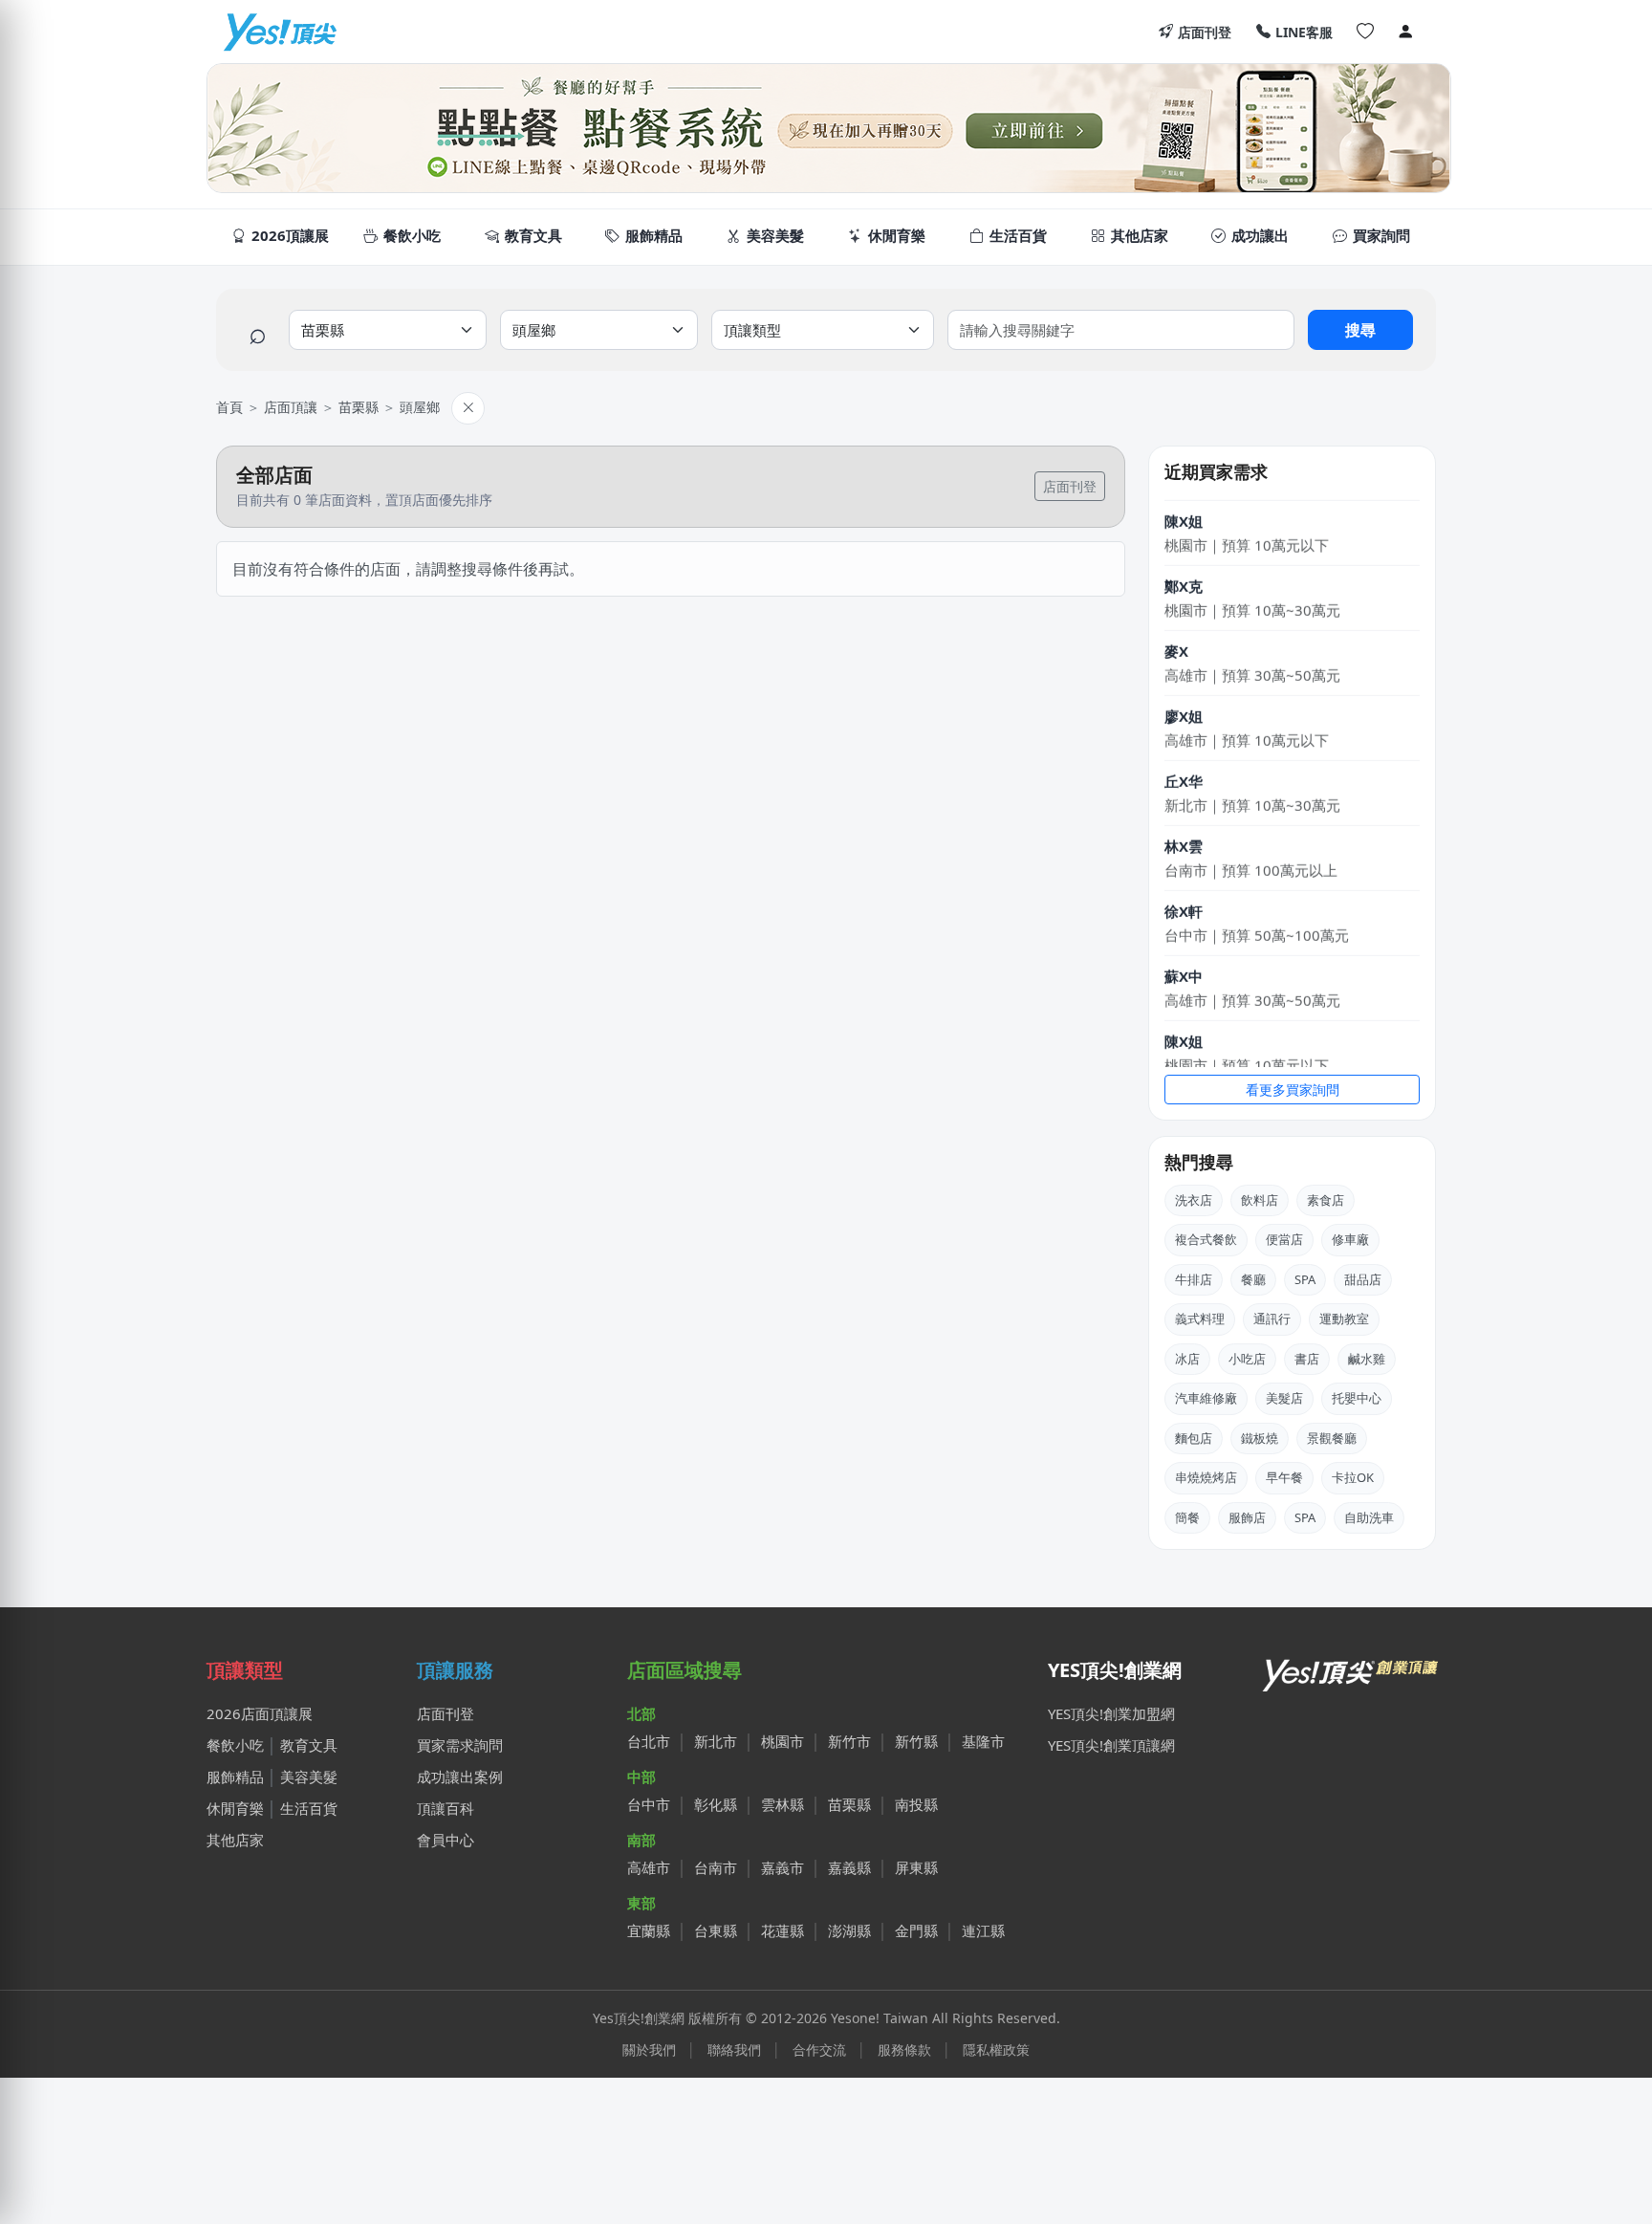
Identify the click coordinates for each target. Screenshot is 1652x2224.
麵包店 (1194, 1438)
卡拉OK (1353, 1477)
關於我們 (649, 2050)
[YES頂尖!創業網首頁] (1352, 1670)
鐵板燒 (1260, 1438)
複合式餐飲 (1206, 1239)
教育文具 (309, 1745)
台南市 (716, 1867)
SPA (1305, 1279)
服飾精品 (235, 1777)
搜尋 (1360, 330)
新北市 (716, 1741)
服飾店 (1247, 1517)
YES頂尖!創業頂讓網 (1111, 1745)
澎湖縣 (849, 1930)
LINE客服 (1304, 32)
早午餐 (1284, 1477)
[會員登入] (1405, 32)
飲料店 (1260, 1200)
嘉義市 (783, 1867)
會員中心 (446, 1840)
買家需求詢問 (460, 1745)
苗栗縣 (359, 407)
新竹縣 (916, 1741)
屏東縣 (916, 1867)
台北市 (649, 1741)
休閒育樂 (235, 1808)
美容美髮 (309, 1777)
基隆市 (983, 1741)
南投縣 (916, 1804)
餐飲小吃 (235, 1745)
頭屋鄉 (420, 407)
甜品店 (1363, 1279)
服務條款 (904, 2050)
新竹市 (849, 1741)
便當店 (1284, 1239)
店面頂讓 (291, 407)
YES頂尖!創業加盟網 (1111, 1713)
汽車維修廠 (1206, 1398)
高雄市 (649, 1867)
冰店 (1187, 1359)
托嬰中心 (1357, 1398)
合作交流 (819, 2050)
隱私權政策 (996, 2050)
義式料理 (1200, 1319)
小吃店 (1247, 1359)
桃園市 (783, 1741)
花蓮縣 (783, 1930)
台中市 (649, 1804)
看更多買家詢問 (1293, 1090)
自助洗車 (1369, 1517)
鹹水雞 (1367, 1359)
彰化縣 (716, 1804)
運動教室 (1344, 1319)
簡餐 (1187, 1517)
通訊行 (1272, 1319)
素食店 (1326, 1200)
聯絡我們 (734, 2050)
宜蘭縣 (649, 1930)
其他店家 (235, 1840)
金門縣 (916, 1930)
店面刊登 (1205, 32)
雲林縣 (783, 1804)
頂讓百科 (446, 1808)
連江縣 (983, 1930)
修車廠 (1350, 1239)
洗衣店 (1194, 1200)
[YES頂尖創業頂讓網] (279, 32)
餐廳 (1253, 1279)
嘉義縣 (849, 1867)
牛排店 (1194, 1279)
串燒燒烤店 (1206, 1477)
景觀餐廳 (1332, 1438)
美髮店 (1284, 1398)
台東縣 (716, 1930)
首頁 (229, 407)
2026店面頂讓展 (260, 1713)
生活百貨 (309, 1808)
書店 (1307, 1359)
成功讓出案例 (460, 1777)
